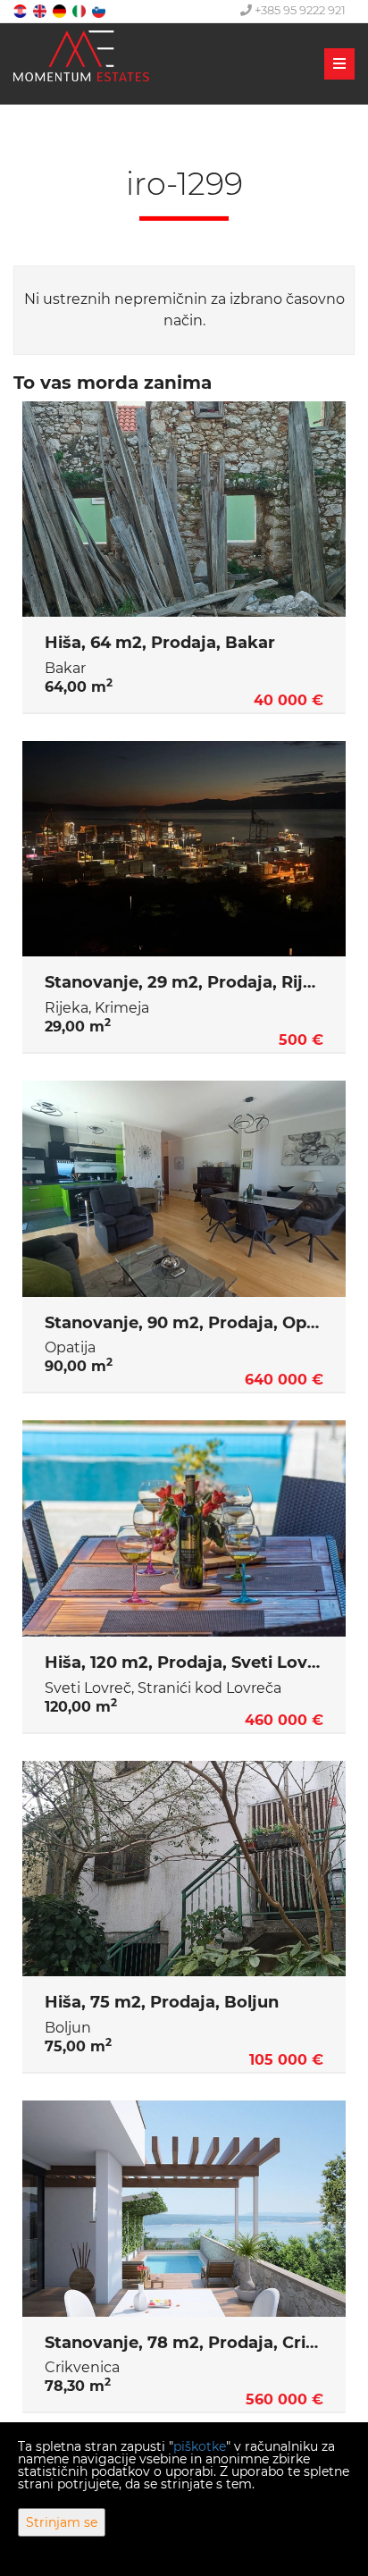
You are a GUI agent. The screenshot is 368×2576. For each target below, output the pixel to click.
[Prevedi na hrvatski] (21, 10)
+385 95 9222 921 (299, 10)
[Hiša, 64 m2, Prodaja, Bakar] (184, 509)
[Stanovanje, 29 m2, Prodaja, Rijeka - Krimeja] (184, 849)
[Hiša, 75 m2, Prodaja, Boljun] (184, 1869)
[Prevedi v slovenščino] (100, 10)
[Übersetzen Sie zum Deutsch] (61, 10)
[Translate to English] (41, 10)
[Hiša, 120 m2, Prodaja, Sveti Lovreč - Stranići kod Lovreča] (184, 1528)
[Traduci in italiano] (80, 10)
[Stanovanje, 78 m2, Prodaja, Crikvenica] (184, 2209)
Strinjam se (62, 2522)
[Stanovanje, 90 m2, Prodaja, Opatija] (184, 1189)
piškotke (200, 2446)
